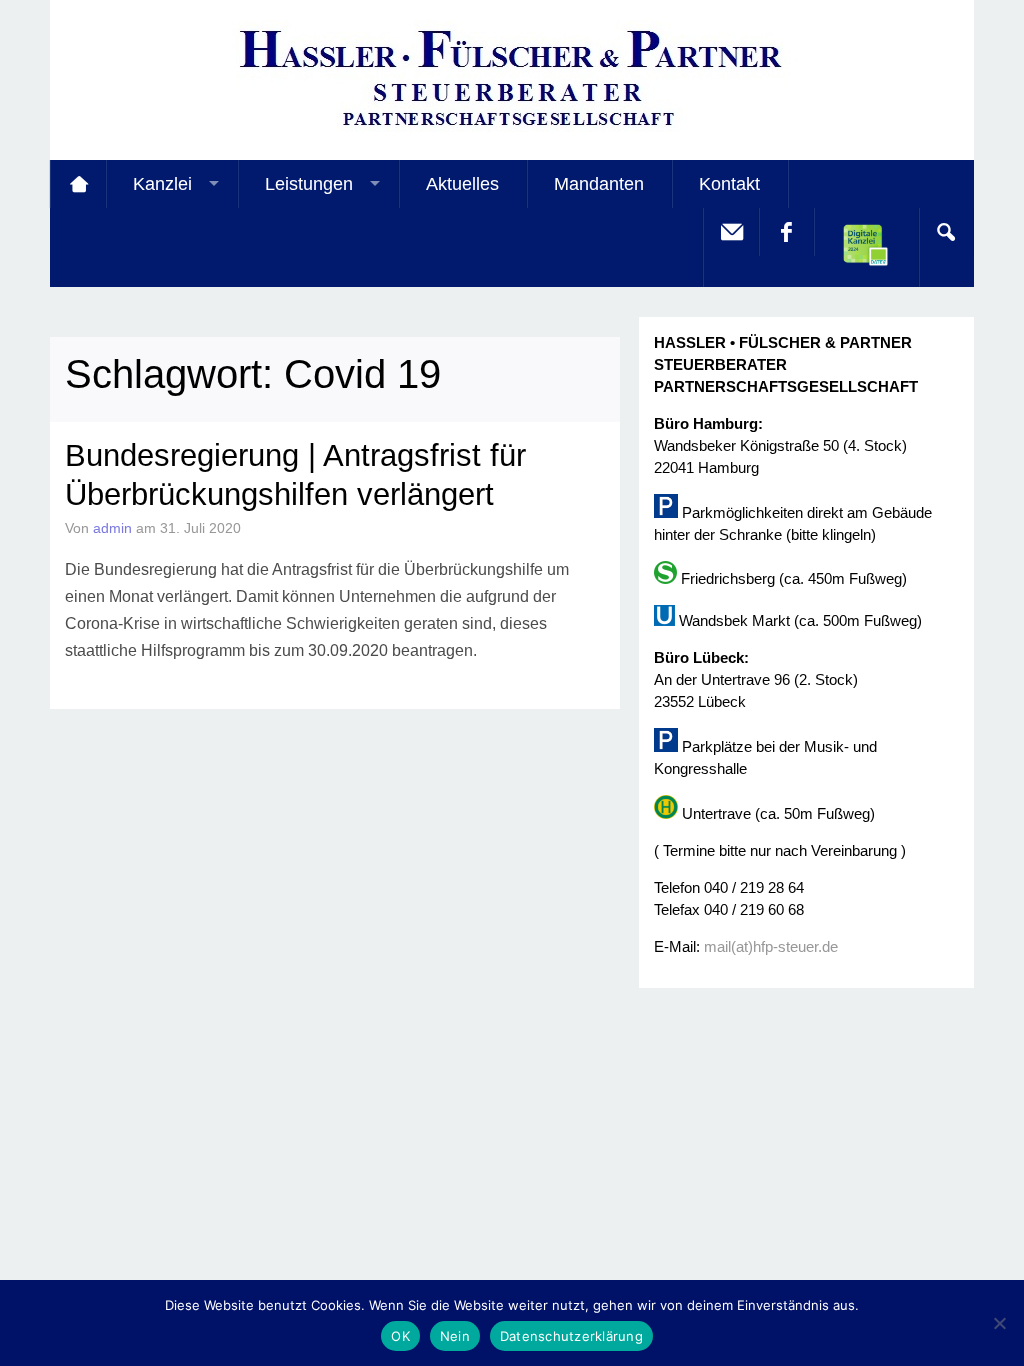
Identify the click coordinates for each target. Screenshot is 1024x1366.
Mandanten (599, 184)
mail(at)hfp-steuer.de (771, 946)
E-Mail (731, 232)
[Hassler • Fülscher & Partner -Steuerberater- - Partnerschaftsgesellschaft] (512, 130)
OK (400, 1336)
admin (112, 528)
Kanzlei (162, 184)
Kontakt (729, 184)
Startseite (78, 184)
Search (946, 232)
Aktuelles (462, 184)
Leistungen (309, 184)
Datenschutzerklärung (571, 1336)
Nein (455, 1336)
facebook (786, 232)
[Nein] (999, 1323)
